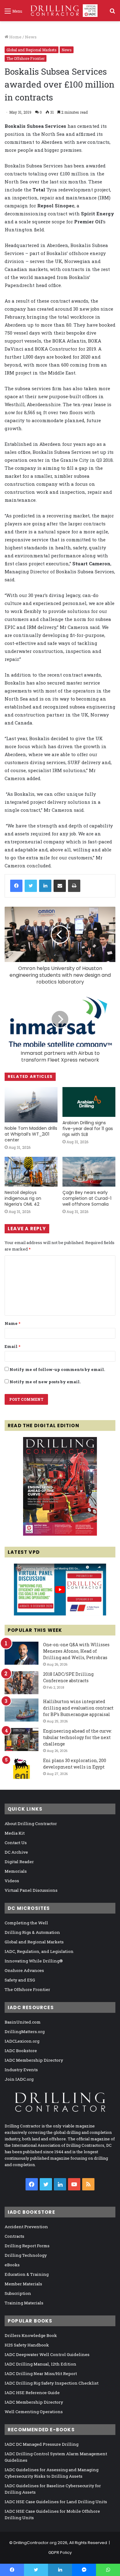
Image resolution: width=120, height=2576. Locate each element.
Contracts (14, 2236)
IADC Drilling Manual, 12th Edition (40, 2364)
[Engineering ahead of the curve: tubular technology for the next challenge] (22, 1740)
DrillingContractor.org (35, 2543)
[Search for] (112, 13)
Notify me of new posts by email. (45, 1382)
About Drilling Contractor (31, 1824)
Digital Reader (19, 1862)
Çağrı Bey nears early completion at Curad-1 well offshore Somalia (87, 1198)
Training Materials (24, 2303)
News (31, 37)
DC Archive (16, 1852)
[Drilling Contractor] (62, 11)
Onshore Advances (24, 1970)
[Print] (74, 886)
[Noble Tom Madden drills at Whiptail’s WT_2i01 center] (31, 1105)
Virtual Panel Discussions (31, 1890)
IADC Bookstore (21, 2051)
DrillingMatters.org (25, 2032)
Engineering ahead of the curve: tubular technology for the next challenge (78, 1737)
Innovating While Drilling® (34, 1961)
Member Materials (23, 2284)
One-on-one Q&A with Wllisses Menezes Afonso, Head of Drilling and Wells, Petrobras (76, 1651)
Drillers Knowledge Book (31, 2335)
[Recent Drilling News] (60, 1534)
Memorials (16, 1871)
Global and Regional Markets (32, 50)
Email (12, 1346)
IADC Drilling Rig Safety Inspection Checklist (52, 2383)
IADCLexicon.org (22, 2041)
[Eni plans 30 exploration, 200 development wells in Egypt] (22, 1769)
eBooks (12, 2265)
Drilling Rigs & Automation (32, 1932)
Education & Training (27, 2274)
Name (12, 1323)
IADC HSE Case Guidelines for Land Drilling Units (56, 2502)
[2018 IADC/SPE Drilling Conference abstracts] (22, 1683)
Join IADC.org (19, 2079)
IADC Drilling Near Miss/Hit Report (41, 2374)
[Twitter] (31, 886)
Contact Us (16, 1843)
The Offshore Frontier (26, 58)
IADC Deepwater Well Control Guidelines (47, 2354)
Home (15, 37)
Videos (12, 1881)
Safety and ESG (20, 1980)
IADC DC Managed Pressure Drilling (42, 2444)
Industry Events (21, 2070)
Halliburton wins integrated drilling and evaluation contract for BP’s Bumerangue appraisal (78, 1708)
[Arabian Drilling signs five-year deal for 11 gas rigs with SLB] (89, 1102)
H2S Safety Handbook (27, 2345)
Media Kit (15, 1833)
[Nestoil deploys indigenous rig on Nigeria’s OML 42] (31, 1172)
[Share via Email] (60, 886)
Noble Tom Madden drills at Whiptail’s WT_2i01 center (31, 1134)
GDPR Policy (60, 2552)
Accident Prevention (26, 2227)
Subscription (18, 2293)
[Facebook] (16, 886)
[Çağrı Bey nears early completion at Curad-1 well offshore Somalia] (89, 1172)
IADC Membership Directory (34, 2060)
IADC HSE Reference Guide (32, 2393)
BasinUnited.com (23, 2022)
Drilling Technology (26, 2255)
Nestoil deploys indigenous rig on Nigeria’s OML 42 (23, 1198)
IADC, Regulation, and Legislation (39, 1951)
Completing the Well (26, 1923)
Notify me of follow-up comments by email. (57, 1369)
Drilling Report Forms (27, 2246)
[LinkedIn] (45, 886)
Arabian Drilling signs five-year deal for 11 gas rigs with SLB (88, 1129)
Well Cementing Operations (34, 2412)
